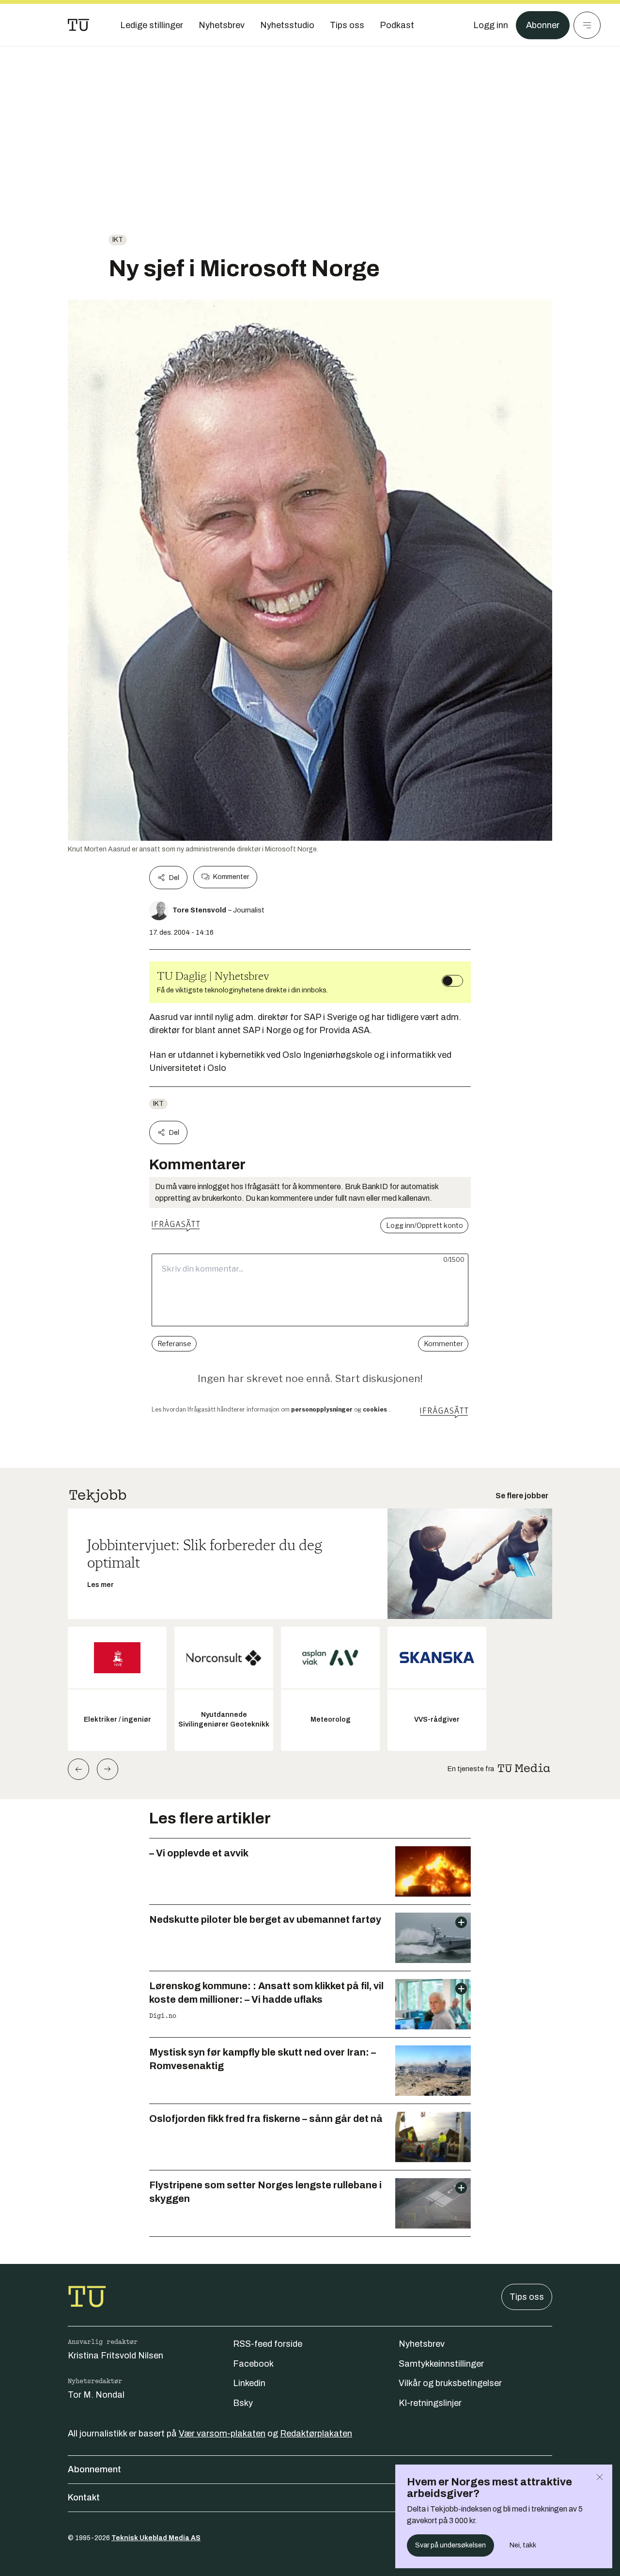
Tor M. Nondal (96, 2395)
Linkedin (249, 2383)
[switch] (452, 981)
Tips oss (527, 2297)
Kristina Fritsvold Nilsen (116, 2356)
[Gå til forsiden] (78, 25)
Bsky (243, 2403)
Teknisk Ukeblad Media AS (156, 2538)
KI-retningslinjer (430, 2403)
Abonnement (94, 2469)
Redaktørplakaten (316, 2434)
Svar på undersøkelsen (450, 2545)
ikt (118, 240)
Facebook (253, 2364)
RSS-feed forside (268, 2344)
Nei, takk (523, 2545)
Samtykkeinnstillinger (441, 2364)
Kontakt (84, 2497)
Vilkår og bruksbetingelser (450, 2383)
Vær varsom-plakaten (222, 2434)
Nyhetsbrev (422, 2344)
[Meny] (587, 25)
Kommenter (231, 877)
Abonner (543, 25)
